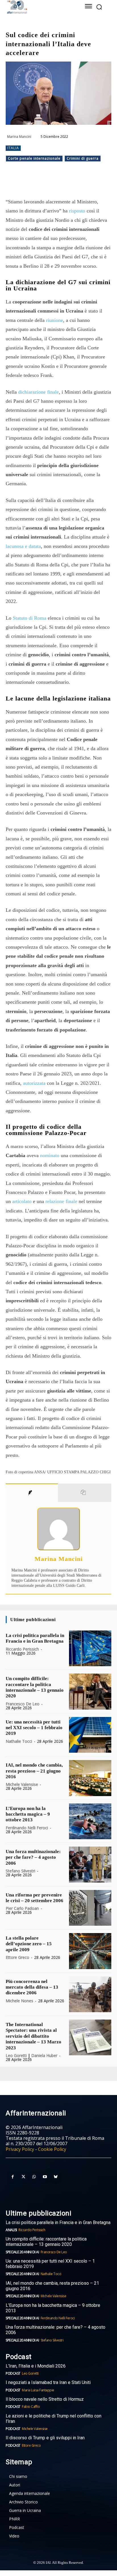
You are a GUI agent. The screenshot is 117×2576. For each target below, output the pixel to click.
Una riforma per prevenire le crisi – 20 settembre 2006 (35, 1898)
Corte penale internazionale (34, 158)
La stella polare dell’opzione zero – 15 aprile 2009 (29, 1944)
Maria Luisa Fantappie (38, 2390)
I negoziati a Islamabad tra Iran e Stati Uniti (48, 2382)
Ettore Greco (17, 1957)
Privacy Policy (20, 2149)
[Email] (82, 183)
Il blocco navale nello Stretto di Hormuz (45, 2399)
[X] (42, 183)
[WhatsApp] (55, 183)
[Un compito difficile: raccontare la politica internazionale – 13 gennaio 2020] (90, 1691)
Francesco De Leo (23, 1704)
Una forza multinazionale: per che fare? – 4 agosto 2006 (33, 1857)
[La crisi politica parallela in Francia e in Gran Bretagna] (90, 1648)
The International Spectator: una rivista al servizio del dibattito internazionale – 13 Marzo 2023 (34, 2036)
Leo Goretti (16, 2055)
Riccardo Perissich (22, 1649)
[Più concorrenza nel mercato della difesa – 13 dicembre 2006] (90, 1994)
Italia (13, 148)
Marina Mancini (19, 137)
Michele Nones (19, 2001)
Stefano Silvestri (20, 1871)
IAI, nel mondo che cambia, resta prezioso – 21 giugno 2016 (34, 1771)
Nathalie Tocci (19, 1741)
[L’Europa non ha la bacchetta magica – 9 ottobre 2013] (90, 1821)
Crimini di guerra (83, 158)
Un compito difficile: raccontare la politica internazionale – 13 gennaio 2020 (35, 1687)
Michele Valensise (22, 1784)
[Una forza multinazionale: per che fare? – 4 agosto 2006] (90, 1864)
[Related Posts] (85, 1493)
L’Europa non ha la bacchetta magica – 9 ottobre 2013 (28, 1814)
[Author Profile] (32, 1493)
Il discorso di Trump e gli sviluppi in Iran (45, 2438)
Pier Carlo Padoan (22, 1908)
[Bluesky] (56, 2177)
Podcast (13, 2373)
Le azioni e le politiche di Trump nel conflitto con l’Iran (54, 2419)
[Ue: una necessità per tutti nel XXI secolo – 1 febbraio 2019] (90, 1735)
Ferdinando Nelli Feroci (27, 1828)
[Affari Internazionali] (38, 7)
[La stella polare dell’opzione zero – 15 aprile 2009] (90, 1951)
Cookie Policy (52, 2149)
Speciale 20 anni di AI (22, 2252)
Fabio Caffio (31, 2407)
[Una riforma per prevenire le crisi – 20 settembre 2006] (90, 1908)
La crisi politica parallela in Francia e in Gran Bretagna (35, 1638)
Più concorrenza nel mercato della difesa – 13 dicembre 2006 (32, 1987)
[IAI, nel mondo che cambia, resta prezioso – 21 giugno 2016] (90, 1778)
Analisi (11, 2230)
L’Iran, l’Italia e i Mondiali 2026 (36, 2366)
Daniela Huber (44, 2055)
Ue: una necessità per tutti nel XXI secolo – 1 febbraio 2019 (34, 1728)
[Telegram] (68, 183)
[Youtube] (45, 2177)
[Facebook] (29, 183)
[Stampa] (95, 183)
